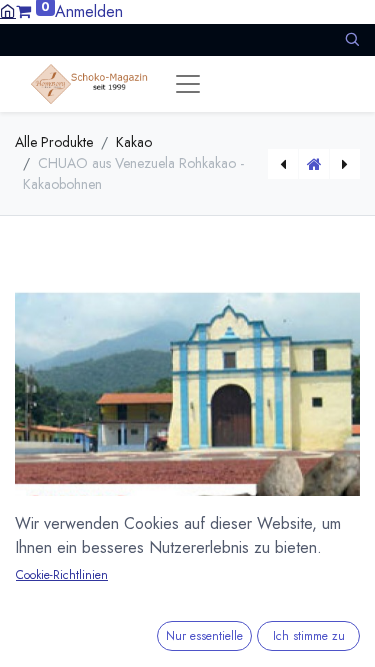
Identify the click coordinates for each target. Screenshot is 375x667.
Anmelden (89, 11)
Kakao (134, 142)
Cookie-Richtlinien (62, 575)
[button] (352, 39)
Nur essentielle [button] (204, 636)
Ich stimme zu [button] (309, 636)
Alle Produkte (54, 142)
